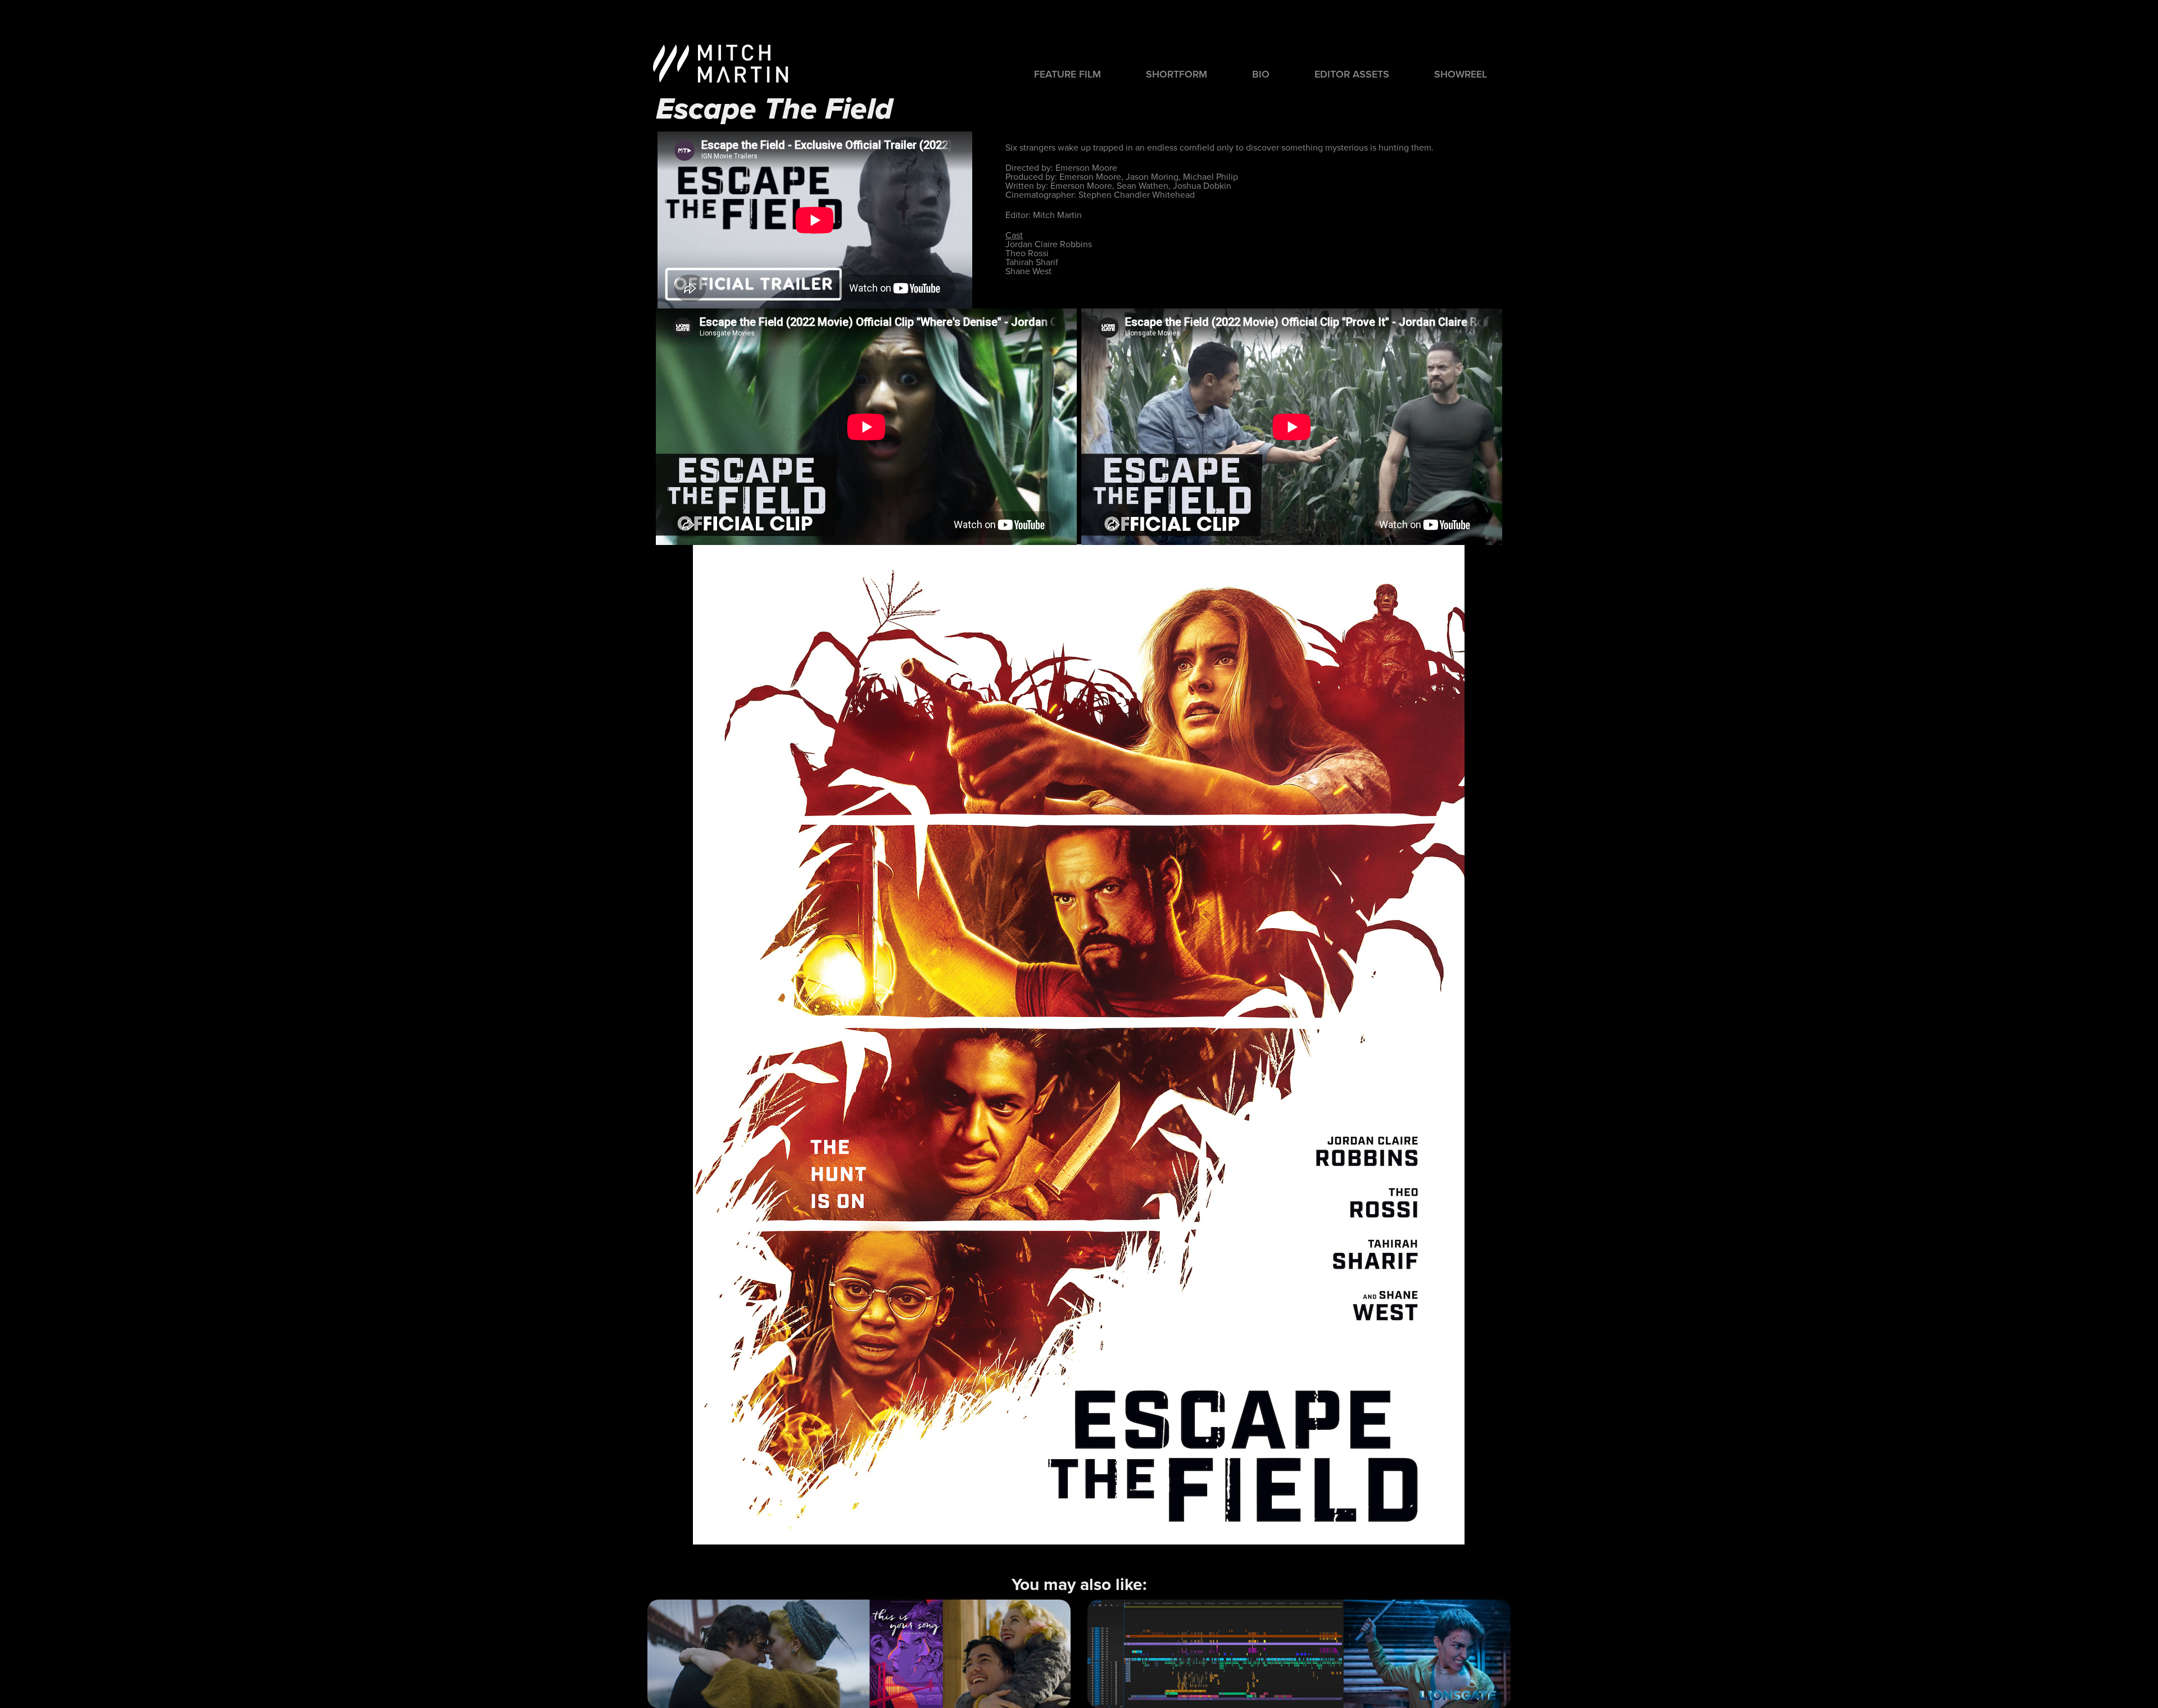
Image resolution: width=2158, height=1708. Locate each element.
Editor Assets (1352, 74)
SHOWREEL (1461, 74)
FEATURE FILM (1067, 74)
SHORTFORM (1177, 74)
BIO (1261, 74)
